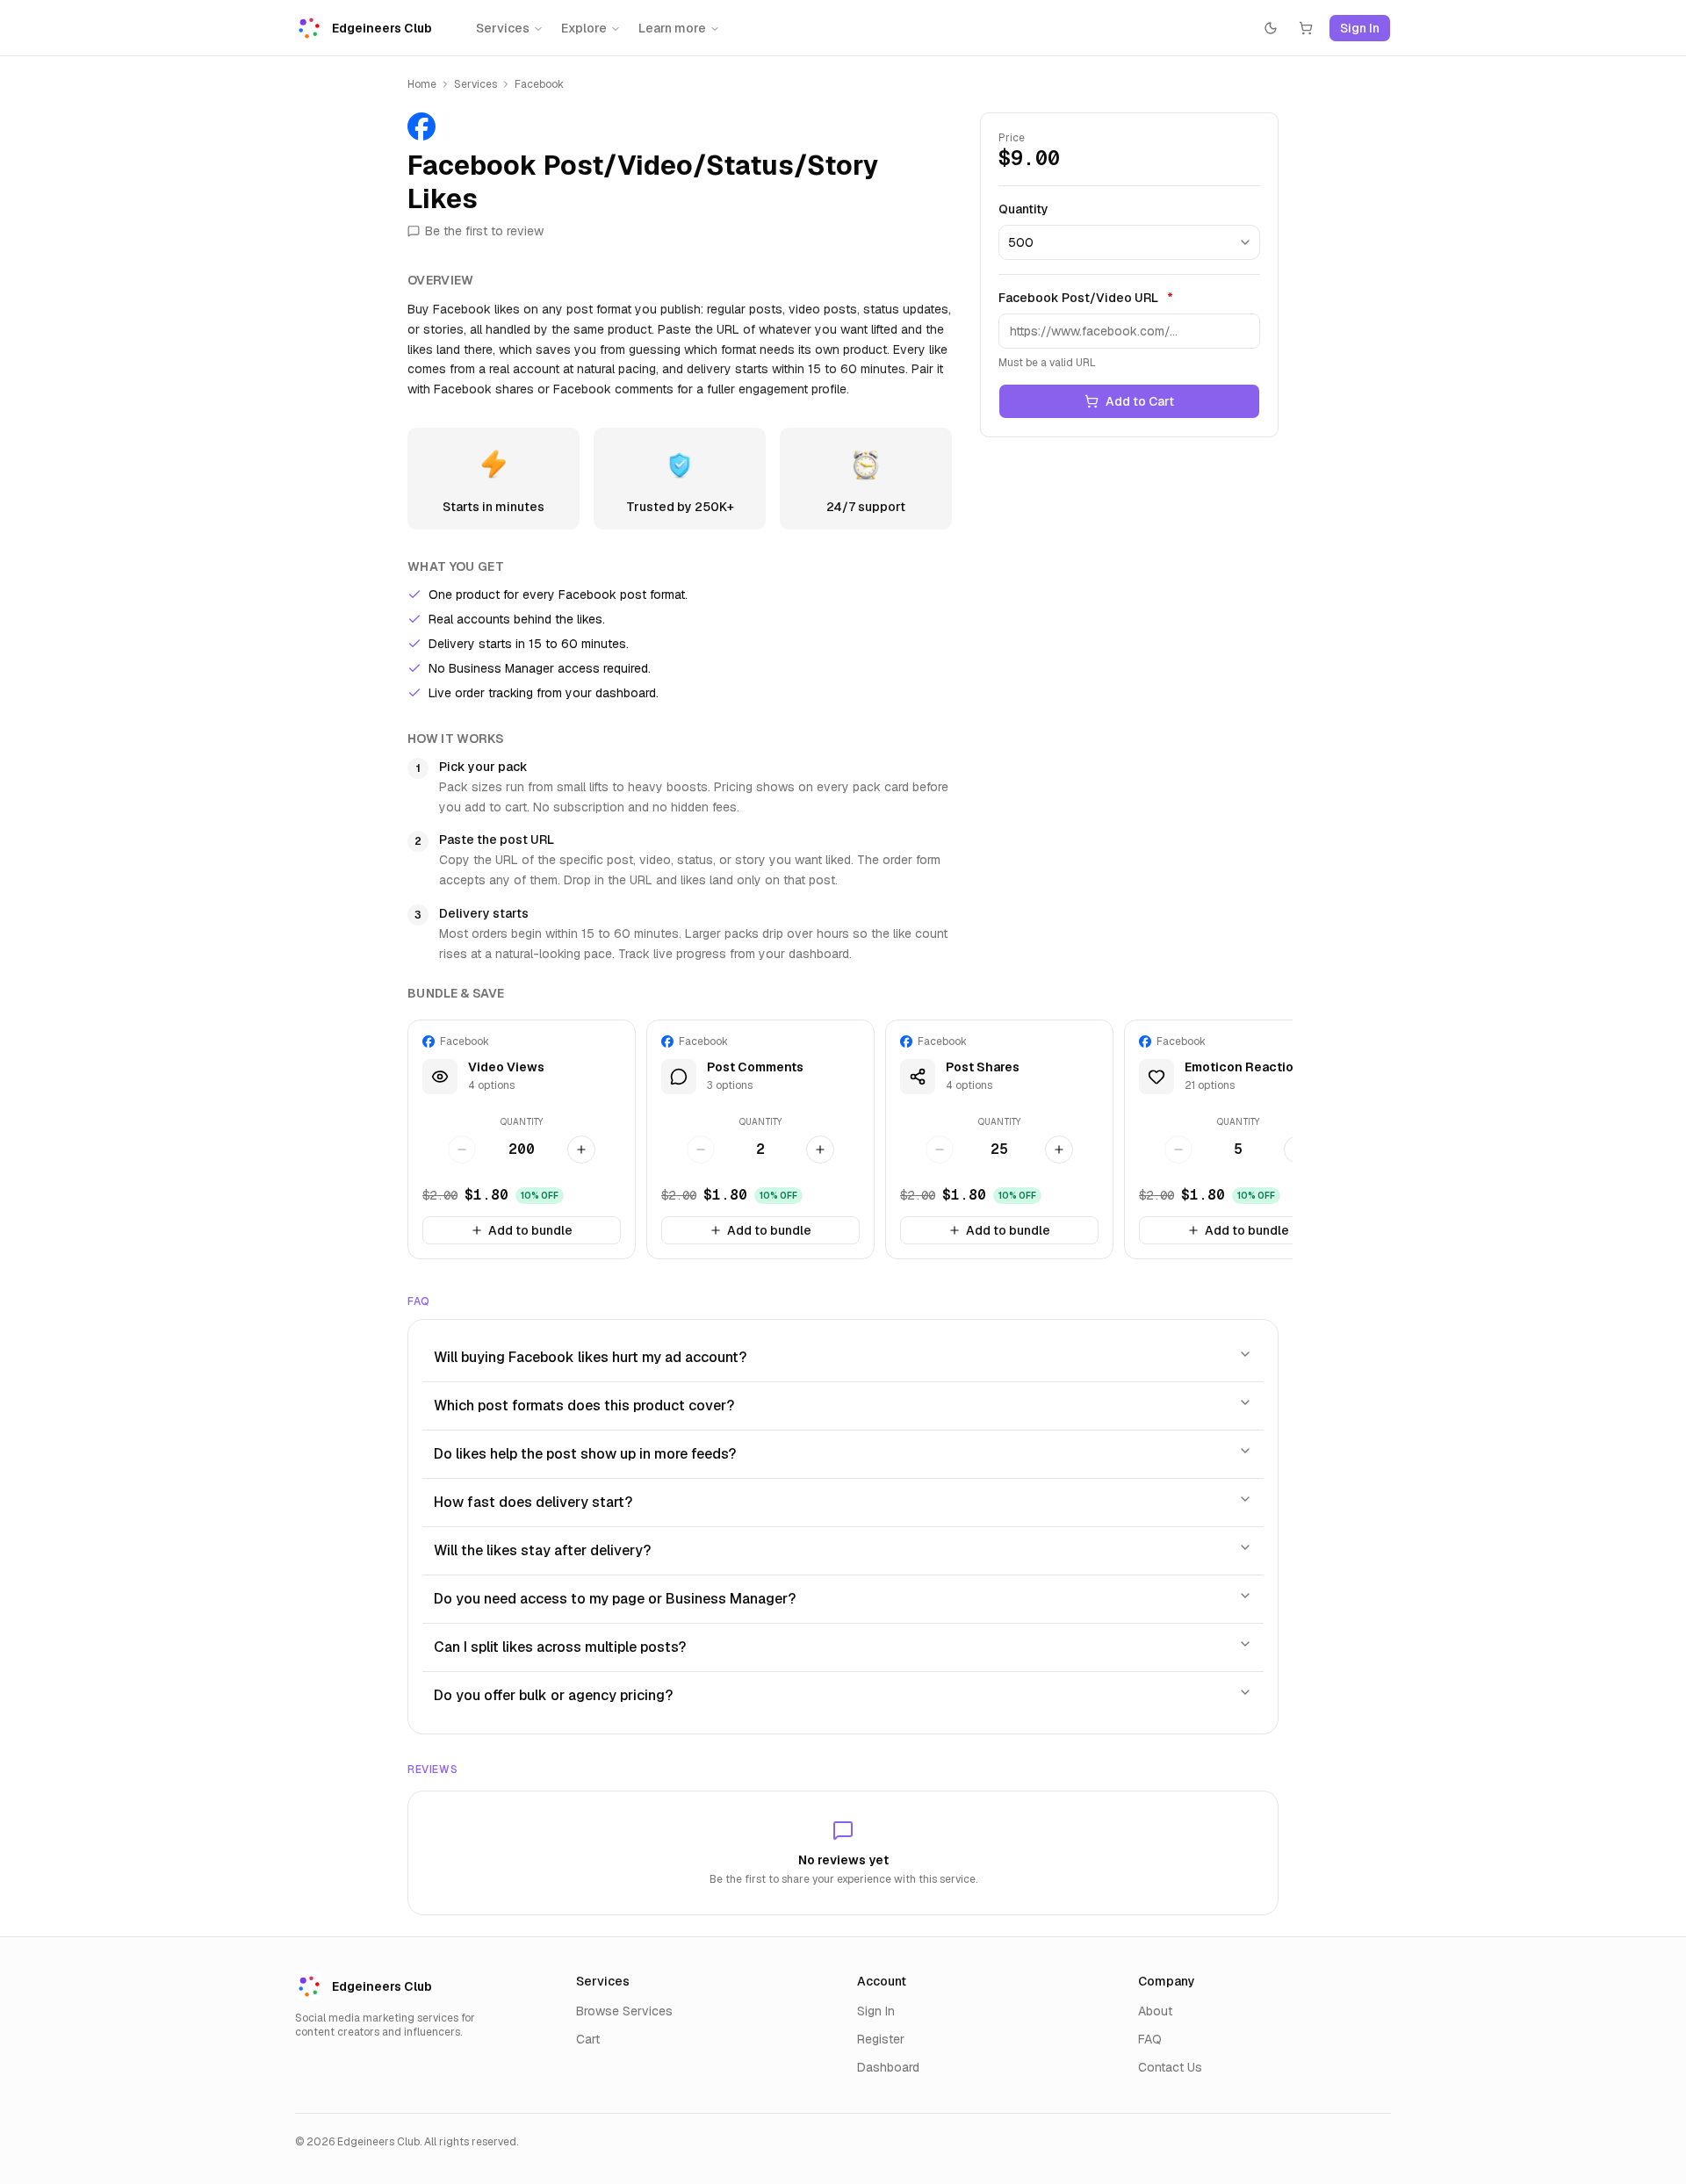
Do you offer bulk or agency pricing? (553, 1695)
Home (422, 84)
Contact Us (1170, 2067)
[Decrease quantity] (462, 1150)
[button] (522, 1139)
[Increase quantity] (581, 1150)
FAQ (1150, 2039)
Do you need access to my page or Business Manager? (615, 1599)
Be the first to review (484, 231)
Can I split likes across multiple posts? (560, 1647)
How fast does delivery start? (533, 1502)
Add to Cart (1140, 401)
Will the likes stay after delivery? (542, 1550)
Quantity (1023, 209)
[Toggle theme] (1271, 28)
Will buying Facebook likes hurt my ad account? (590, 1357)
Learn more (672, 28)
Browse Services (624, 2011)
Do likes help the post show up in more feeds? (585, 1454)
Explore (584, 28)
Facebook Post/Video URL (1086, 298)
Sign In (1360, 28)
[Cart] (1306, 28)
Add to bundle (530, 1230)
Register (881, 2039)
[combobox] (1129, 242)
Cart (588, 2039)
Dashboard (888, 2067)
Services (503, 28)
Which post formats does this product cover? (584, 1406)
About (1155, 2011)
